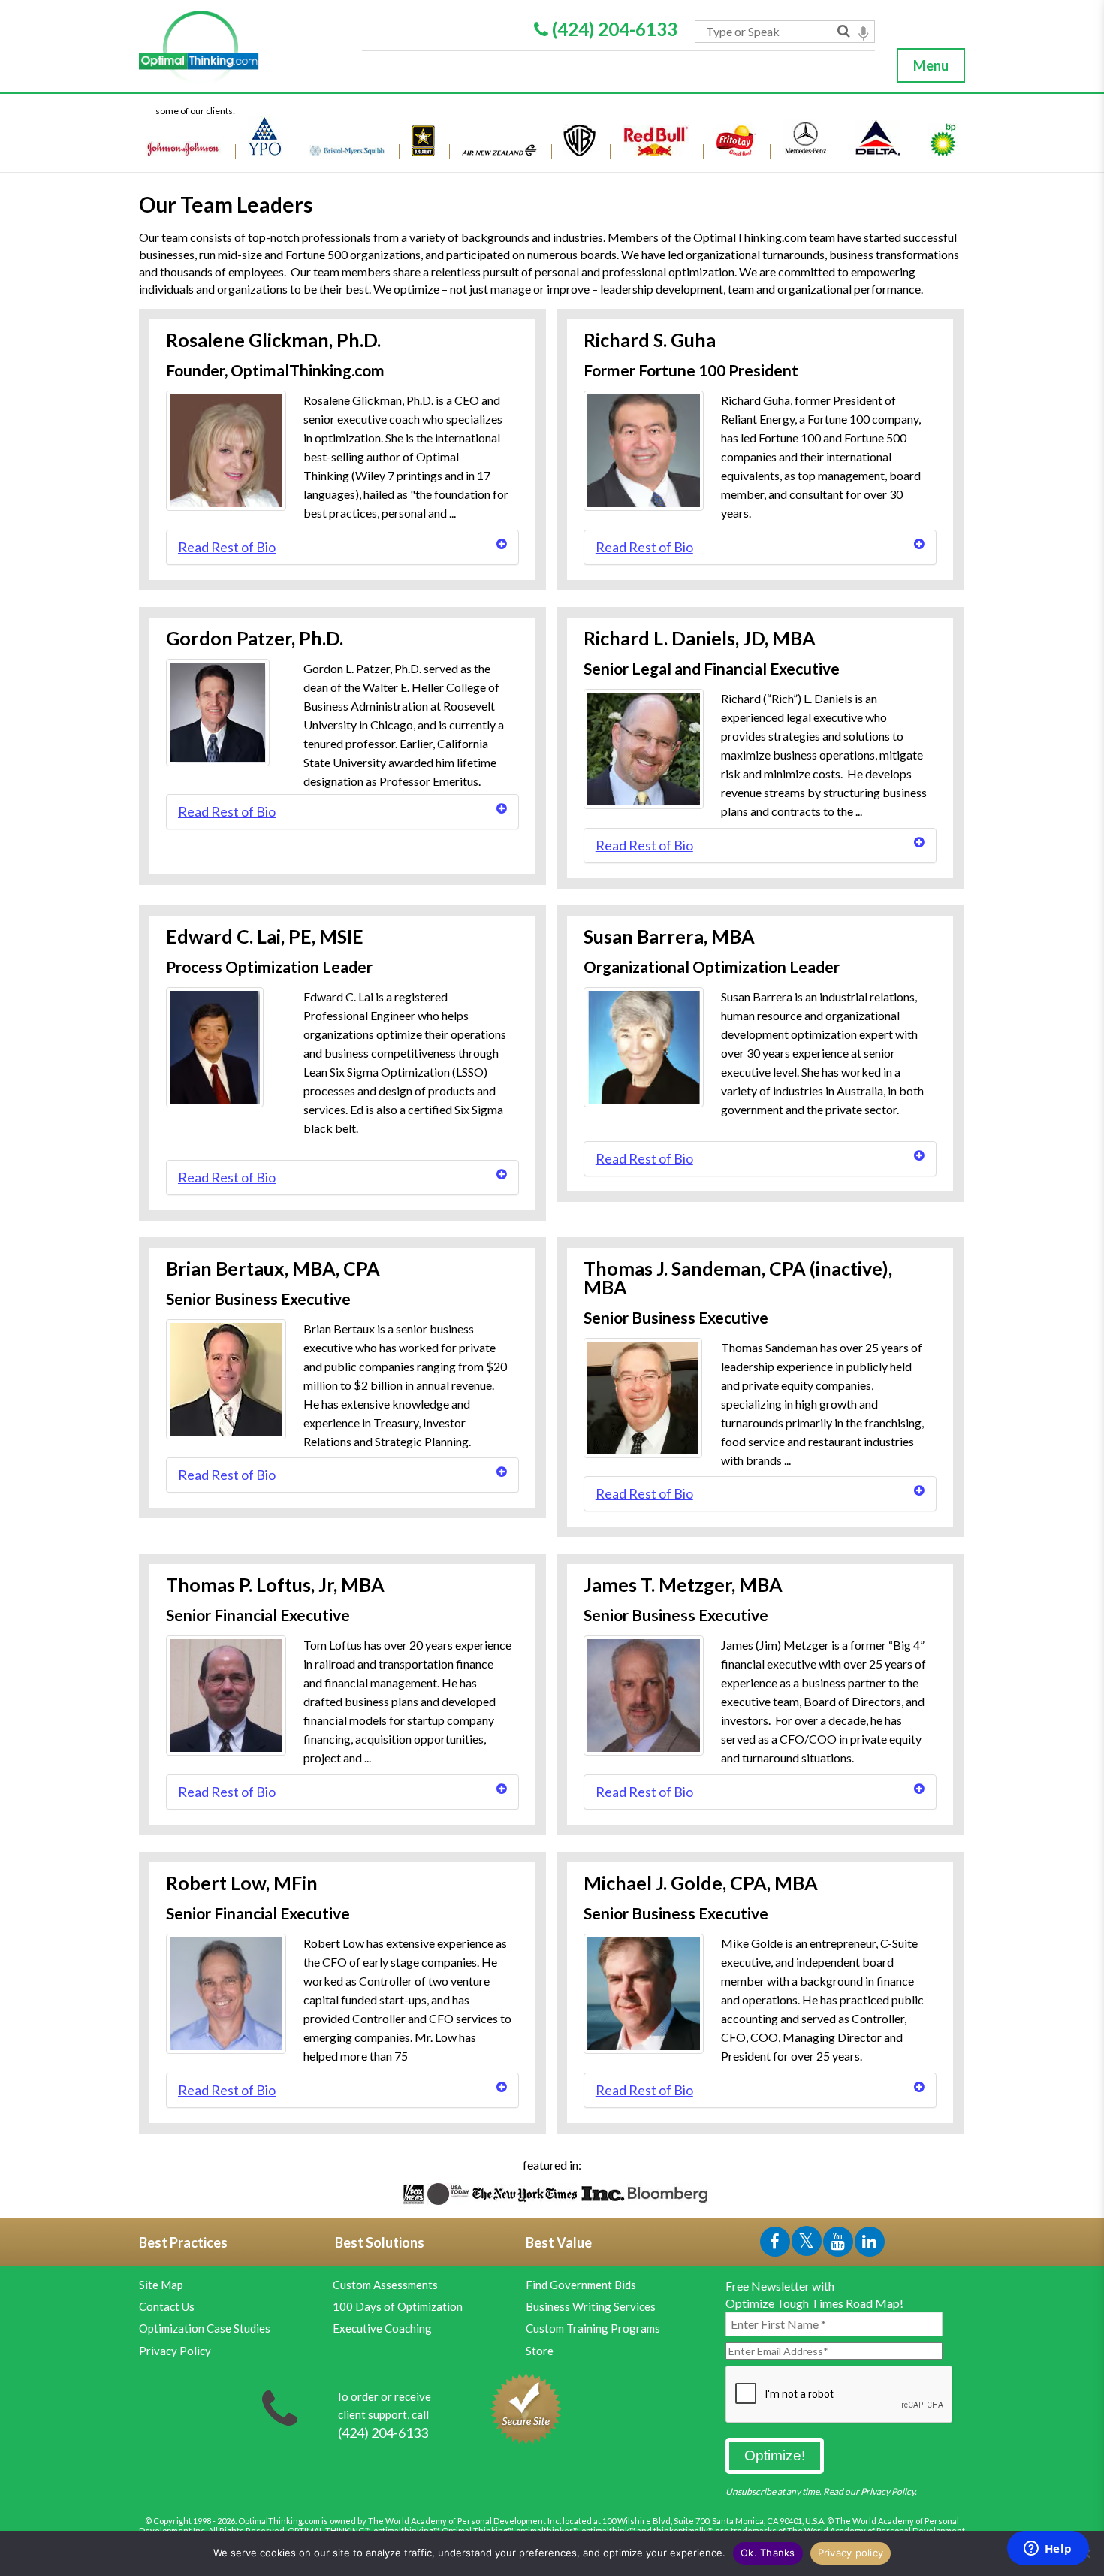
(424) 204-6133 (613, 29)
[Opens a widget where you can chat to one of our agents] (1048, 2550)
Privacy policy (851, 2553)
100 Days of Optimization (398, 2306)
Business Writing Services (591, 2306)
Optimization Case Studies (205, 2328)
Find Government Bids (581, 2285)
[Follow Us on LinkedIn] (870, 2244)
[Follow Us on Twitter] (807, 2244)
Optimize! (775, 2455)
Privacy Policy (175, 2351)
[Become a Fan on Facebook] (776, 2244)
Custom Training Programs (593, 2328)
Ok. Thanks (768, 2553)
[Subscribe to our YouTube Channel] (839, 2244)
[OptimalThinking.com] (242, 47)
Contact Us (167, 2306)
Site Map (161, 2285)
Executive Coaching (382, 2328)
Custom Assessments (385, 2285)
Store (540, 2351)
